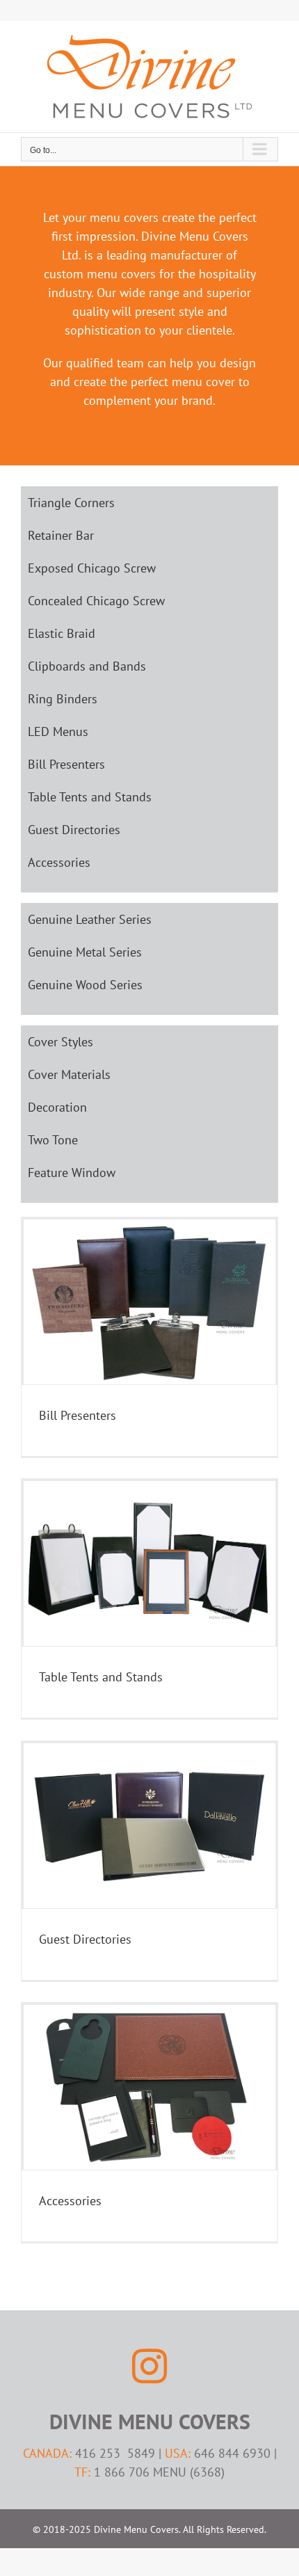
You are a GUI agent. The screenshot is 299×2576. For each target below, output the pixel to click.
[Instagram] (149, 2366)
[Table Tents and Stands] (149, 1563)
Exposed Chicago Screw (92, 568)
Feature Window (72, 1173)
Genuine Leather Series (90, 919)
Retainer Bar (61, 535)
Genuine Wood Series (85, 985)
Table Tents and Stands (90, 797)
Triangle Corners (71, 503)
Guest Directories (74, 830)
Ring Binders (63, 699)
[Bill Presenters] (149, 1302)
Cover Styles (60, 1042)
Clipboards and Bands (87, 666)
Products (149, 1313)
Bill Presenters (66, 764)
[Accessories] (149, 2087)
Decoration (57, 1107)
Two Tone (53, 1140)
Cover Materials (69, 1074)
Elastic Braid (62, 633)
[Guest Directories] (149, 1826)
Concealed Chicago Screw (96, 601)
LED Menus (58, 731)
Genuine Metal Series (85, 952)
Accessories (59, 862)
